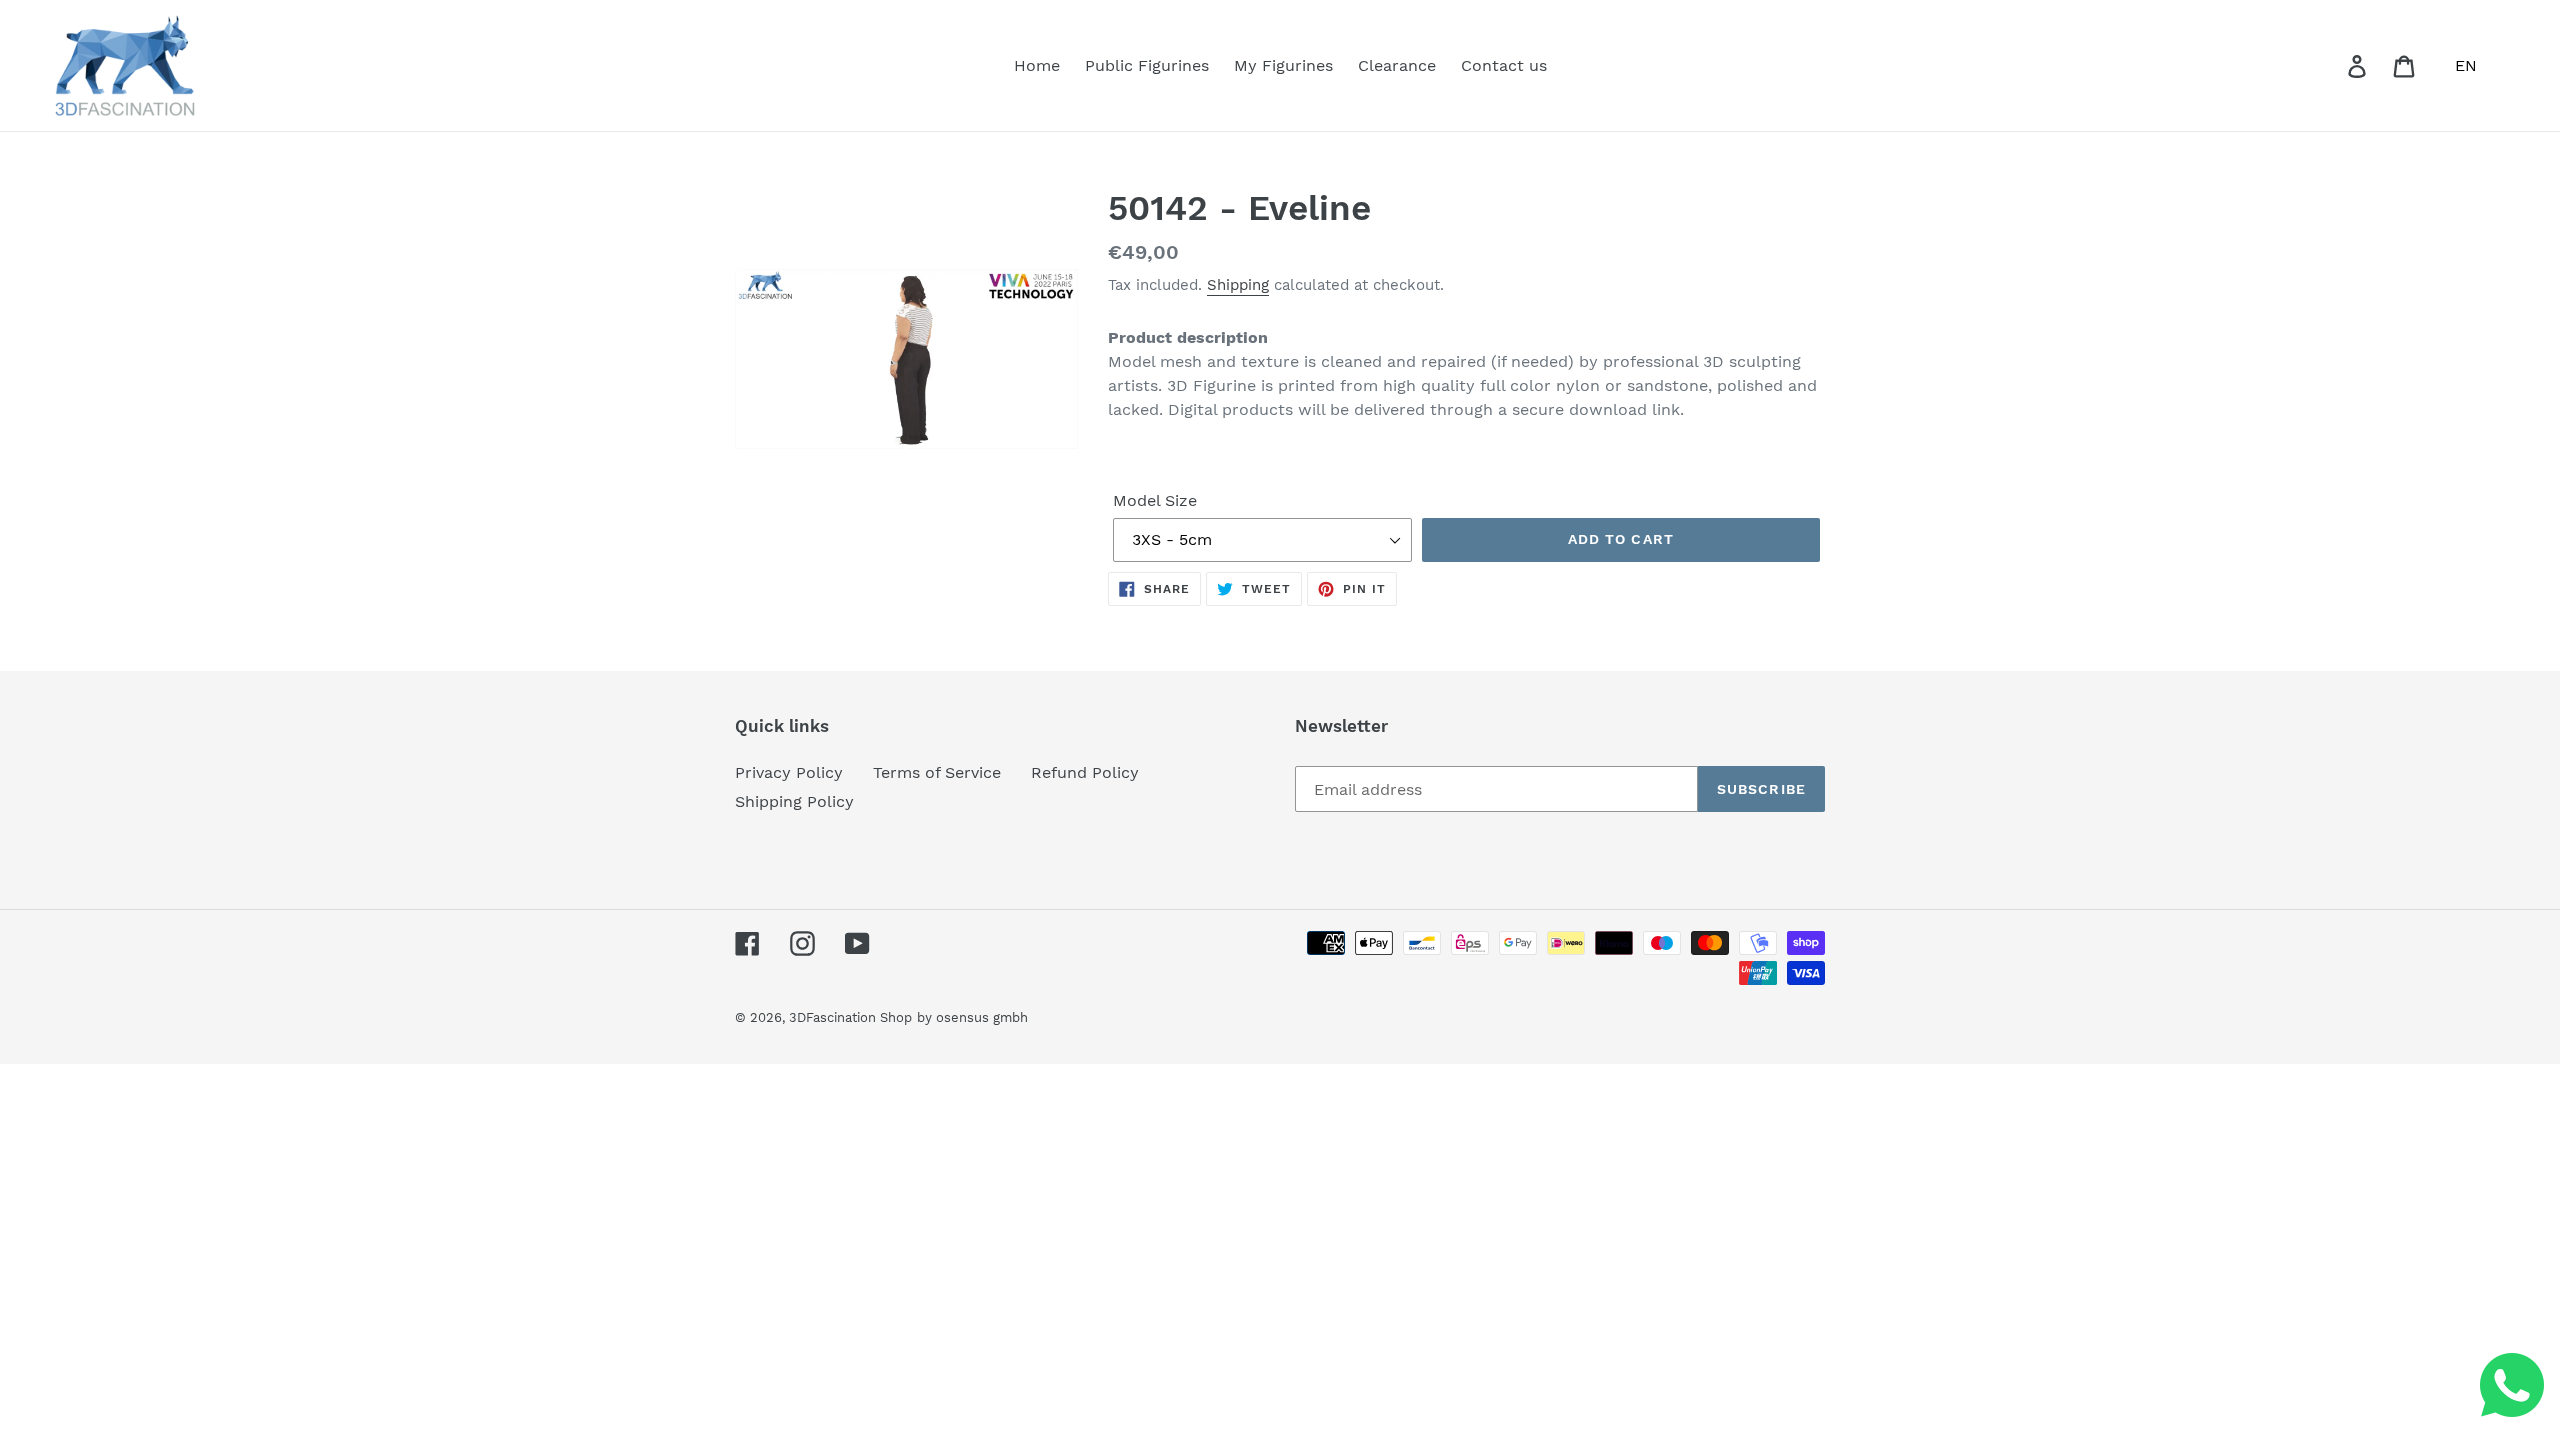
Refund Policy (1085, 772)
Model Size (1155, 500)
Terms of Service (937, 772)
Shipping (1238, 285)
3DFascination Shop (850, 1017)
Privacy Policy (789, 772)
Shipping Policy (794, 801)
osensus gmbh (982, 1017)
